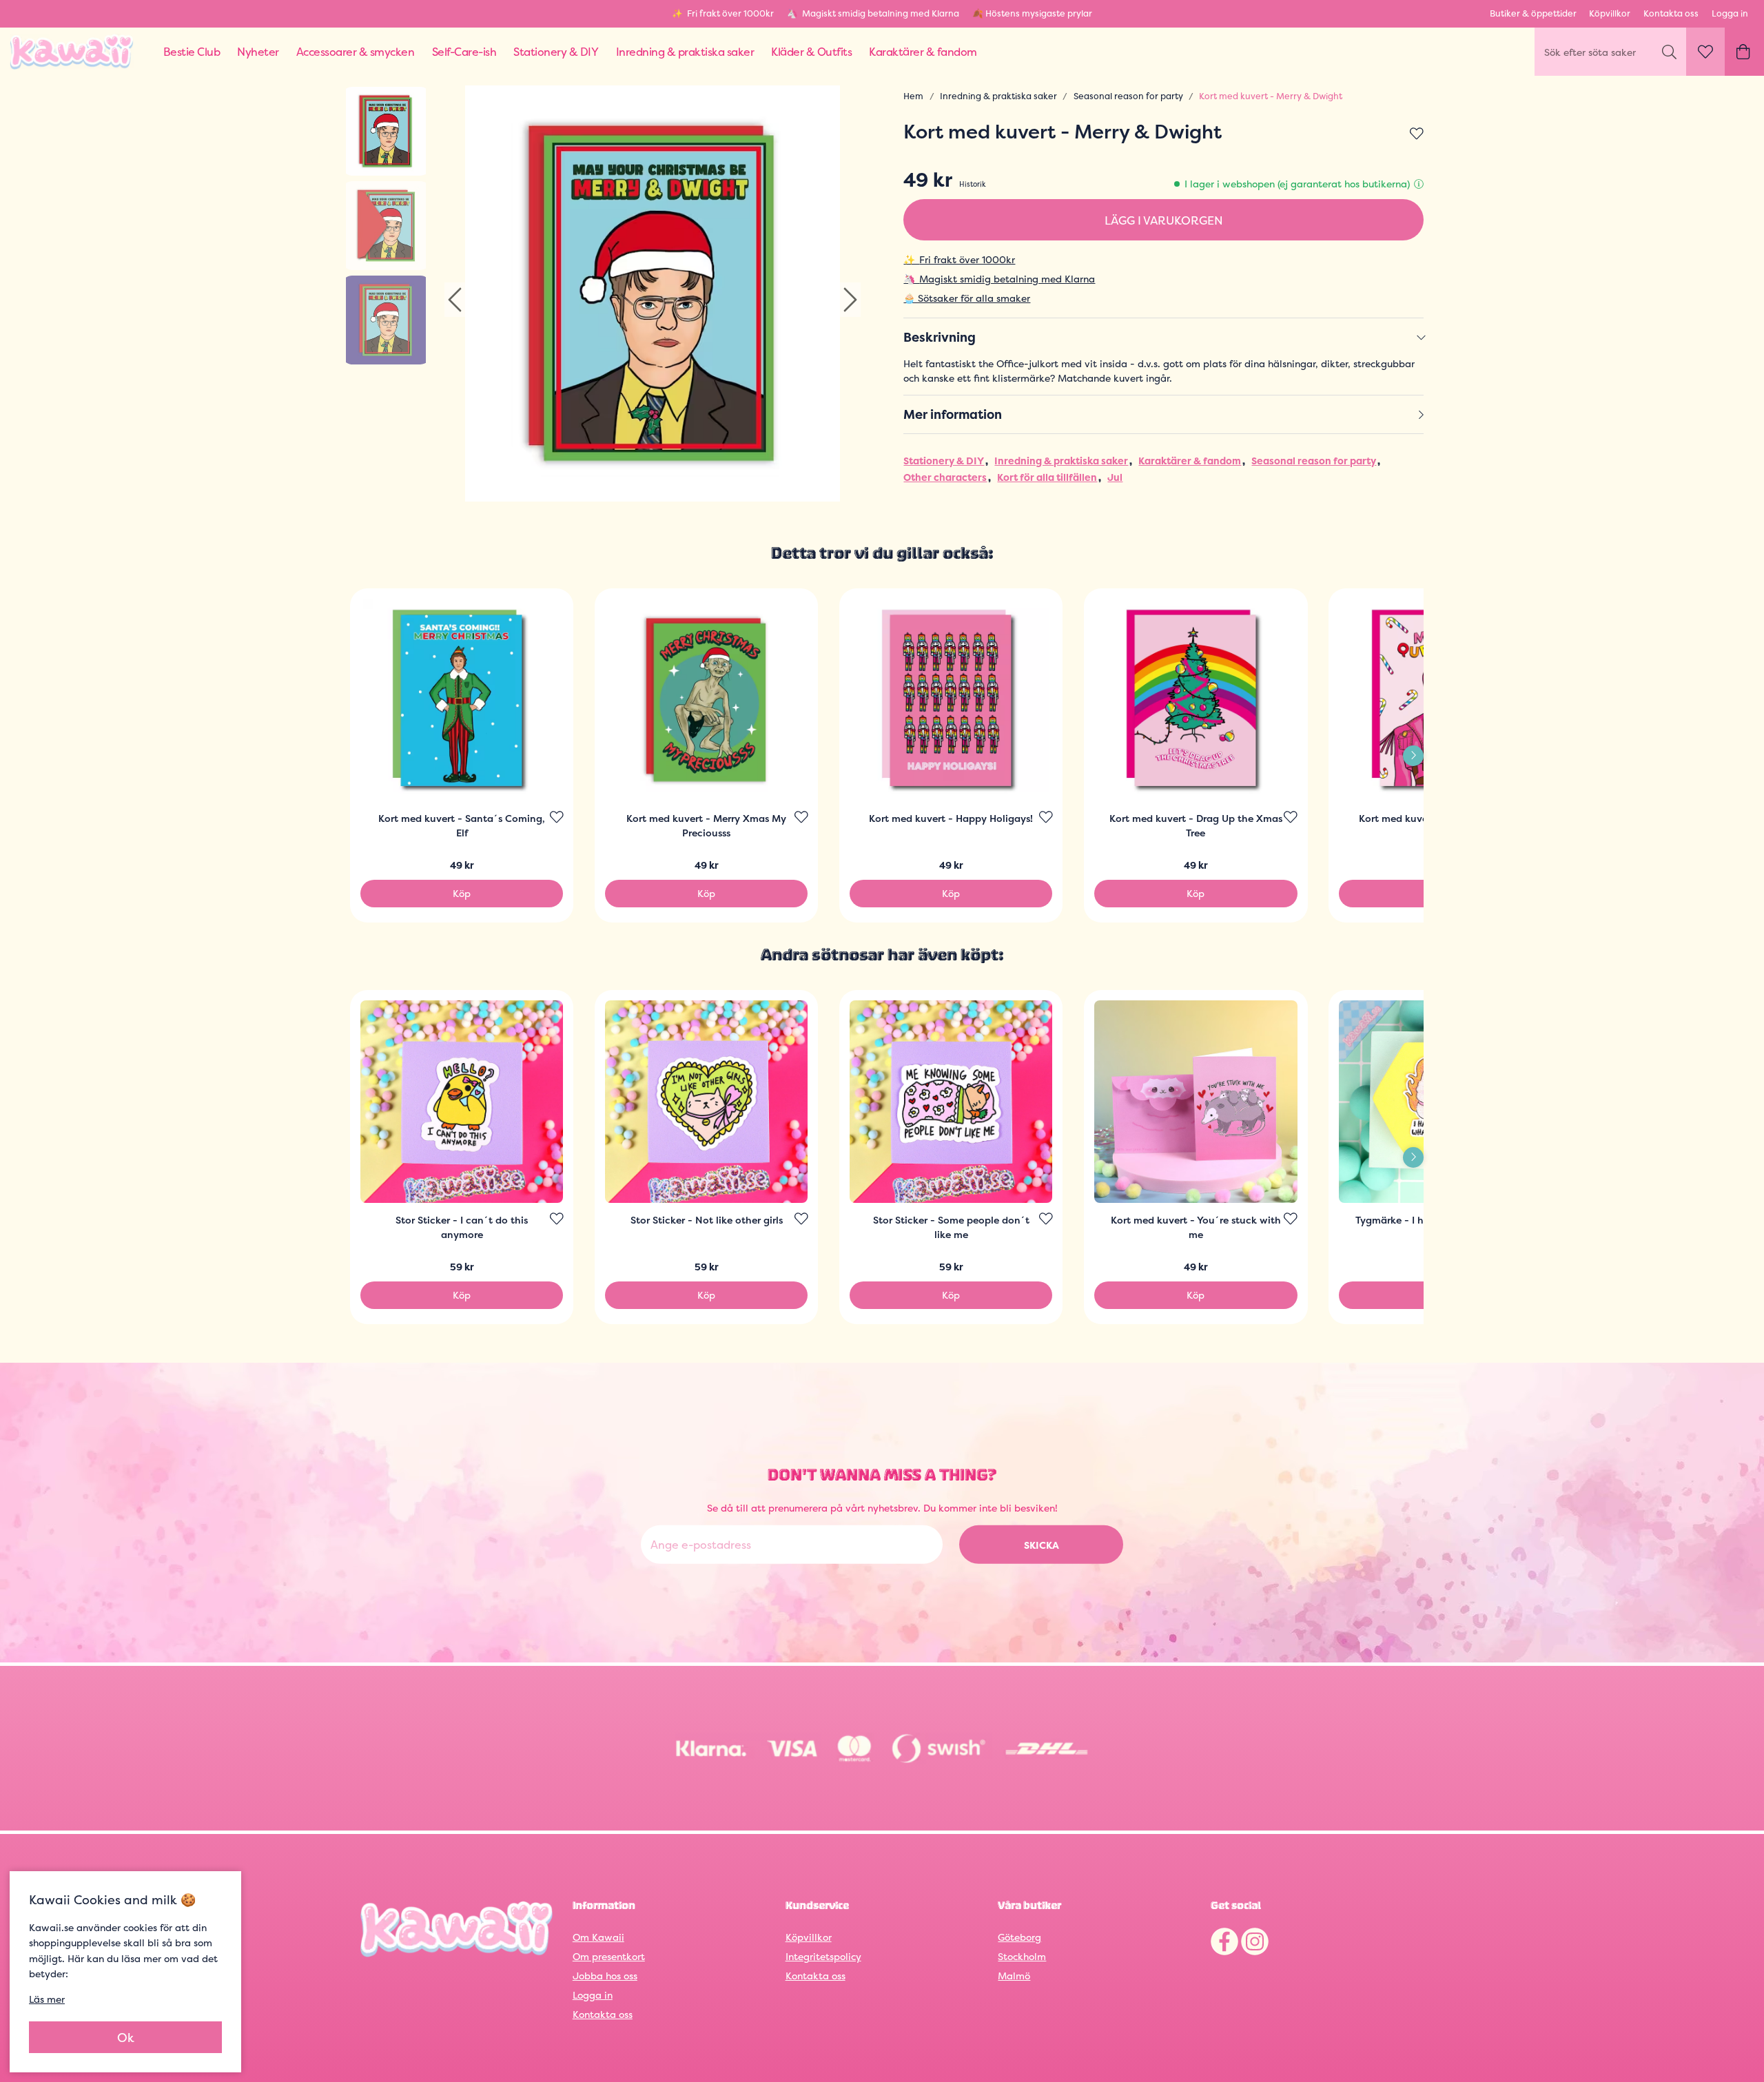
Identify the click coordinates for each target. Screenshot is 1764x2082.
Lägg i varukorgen (1164, 220)
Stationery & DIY (944, 461)
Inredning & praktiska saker (998, 96)
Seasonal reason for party (1128, 96)
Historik (973, 184)
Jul (1115, 477)
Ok (126, 2038)
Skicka (1042, 1544)
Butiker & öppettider (1533, 13)
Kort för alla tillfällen (1047, 477)
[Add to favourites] (1417, 134)
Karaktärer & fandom (1190, 461)
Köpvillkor (1610, 13)
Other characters (945, 477)
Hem (913, 96)
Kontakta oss (1671, 13)
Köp (462, 893)
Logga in (1730, 13)
